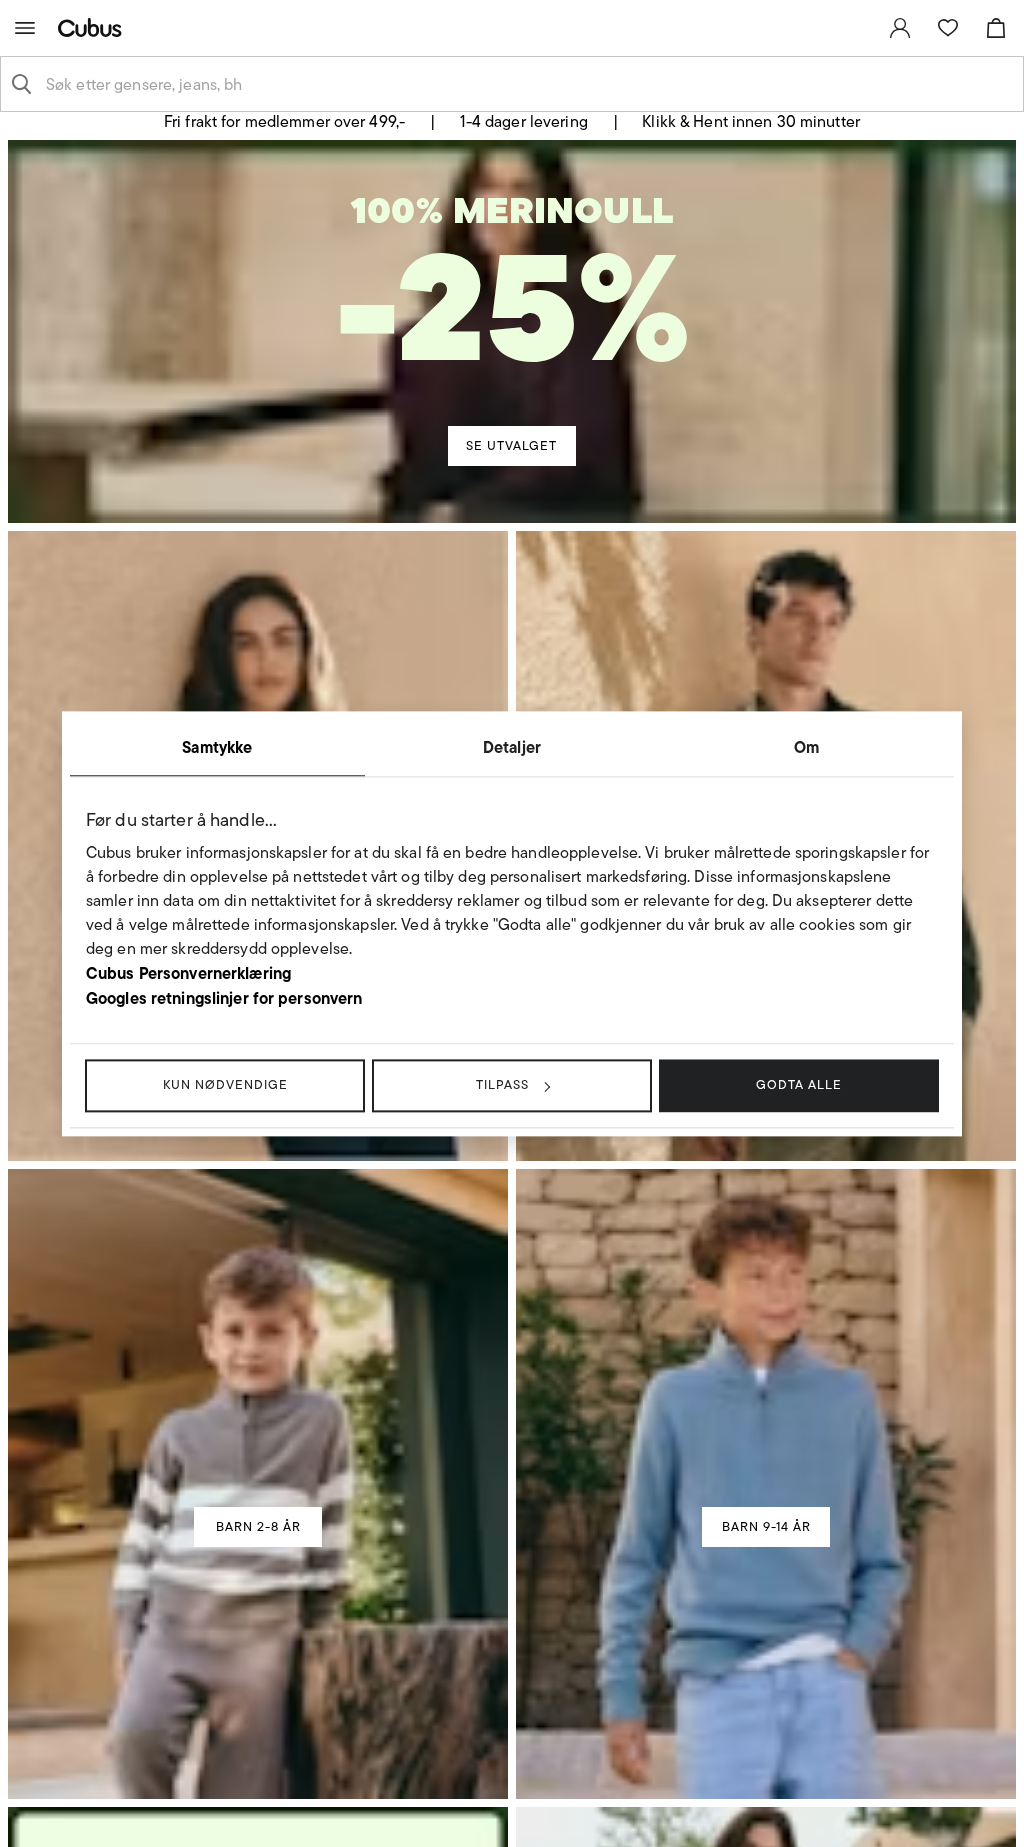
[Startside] (94, 27)
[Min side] (900, 28)
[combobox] (528, 84)
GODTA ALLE (799, 1084)
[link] (900, 28)
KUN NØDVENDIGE (225, 1084)
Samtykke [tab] (217, 747)
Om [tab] (806, 747)
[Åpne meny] (25, 28)
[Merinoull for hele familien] (514, 306)
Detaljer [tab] (512, 747)
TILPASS (502, 1084)
